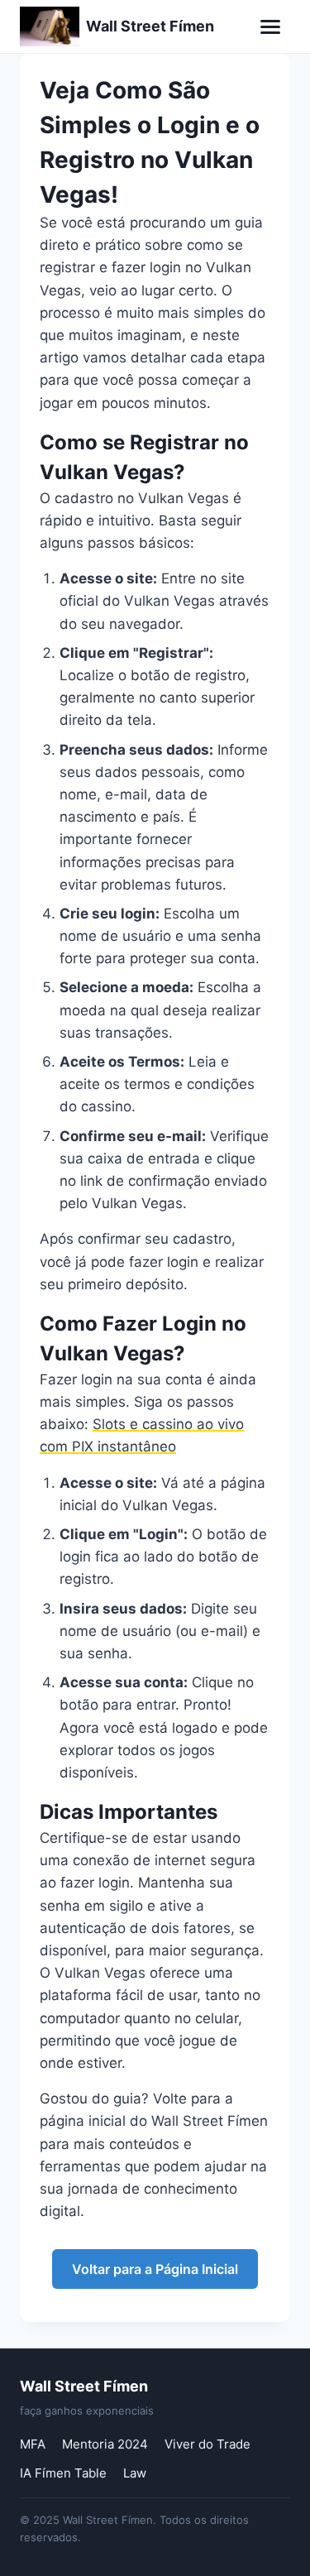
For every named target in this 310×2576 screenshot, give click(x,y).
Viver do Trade (207, 2444)
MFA (33, 2444)
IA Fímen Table (63, 2473)
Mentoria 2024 (105, 2444)
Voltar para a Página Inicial (155, 2269)
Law (135, 2473)
